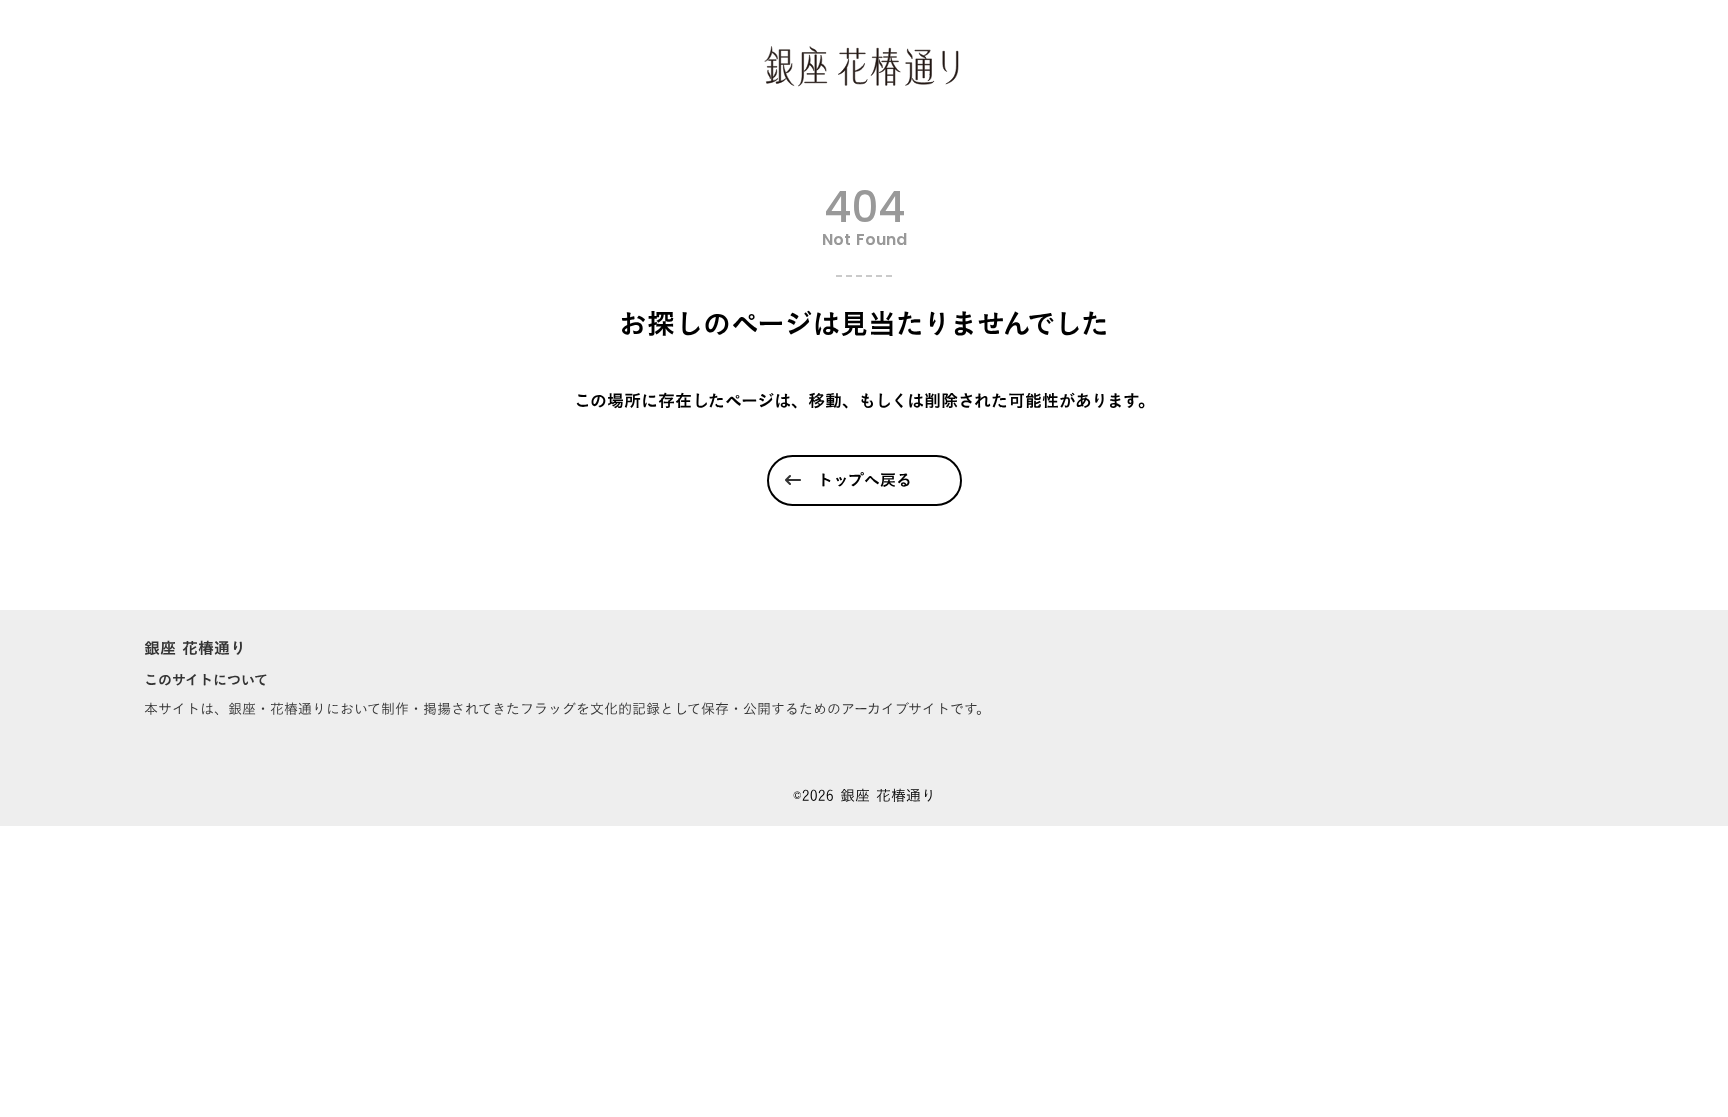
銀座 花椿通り (195, 647)
